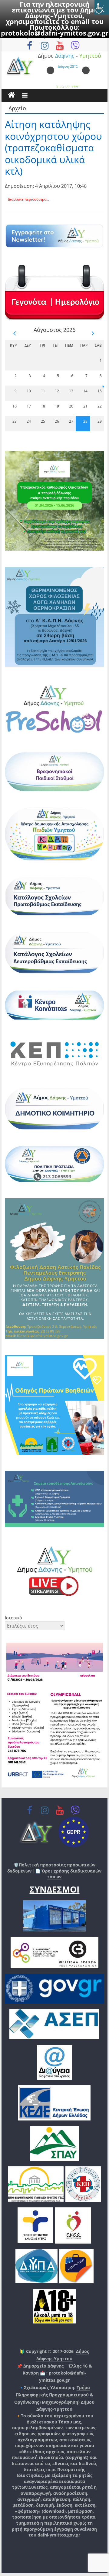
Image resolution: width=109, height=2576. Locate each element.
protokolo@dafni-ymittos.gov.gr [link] (55, 33)
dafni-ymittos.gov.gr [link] (59, 2535)
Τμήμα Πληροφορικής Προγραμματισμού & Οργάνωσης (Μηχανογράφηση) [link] (54, 2395)
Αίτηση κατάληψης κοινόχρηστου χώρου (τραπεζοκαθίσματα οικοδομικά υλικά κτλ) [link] (53, 148)
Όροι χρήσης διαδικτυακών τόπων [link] (71, 1874)
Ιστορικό (13, 1618)
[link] (102, 7)
